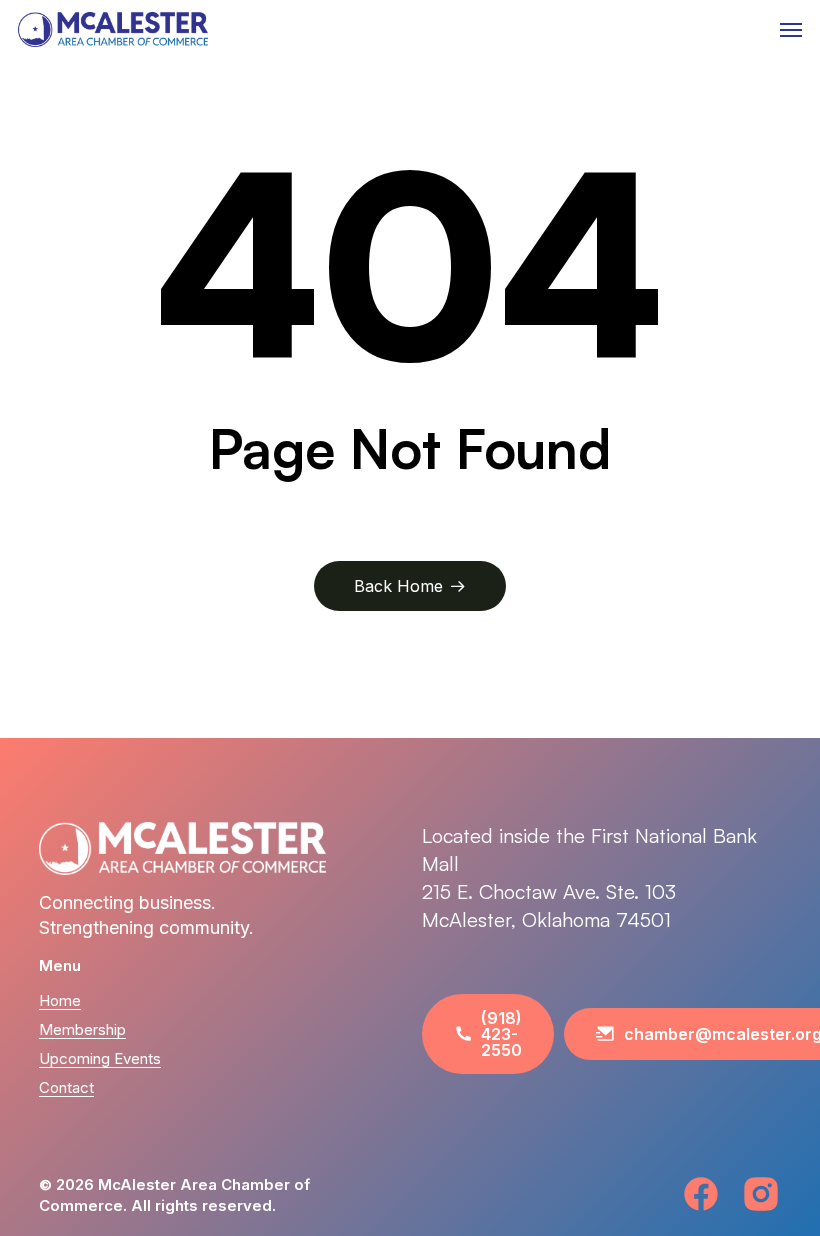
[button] (791, 30)
